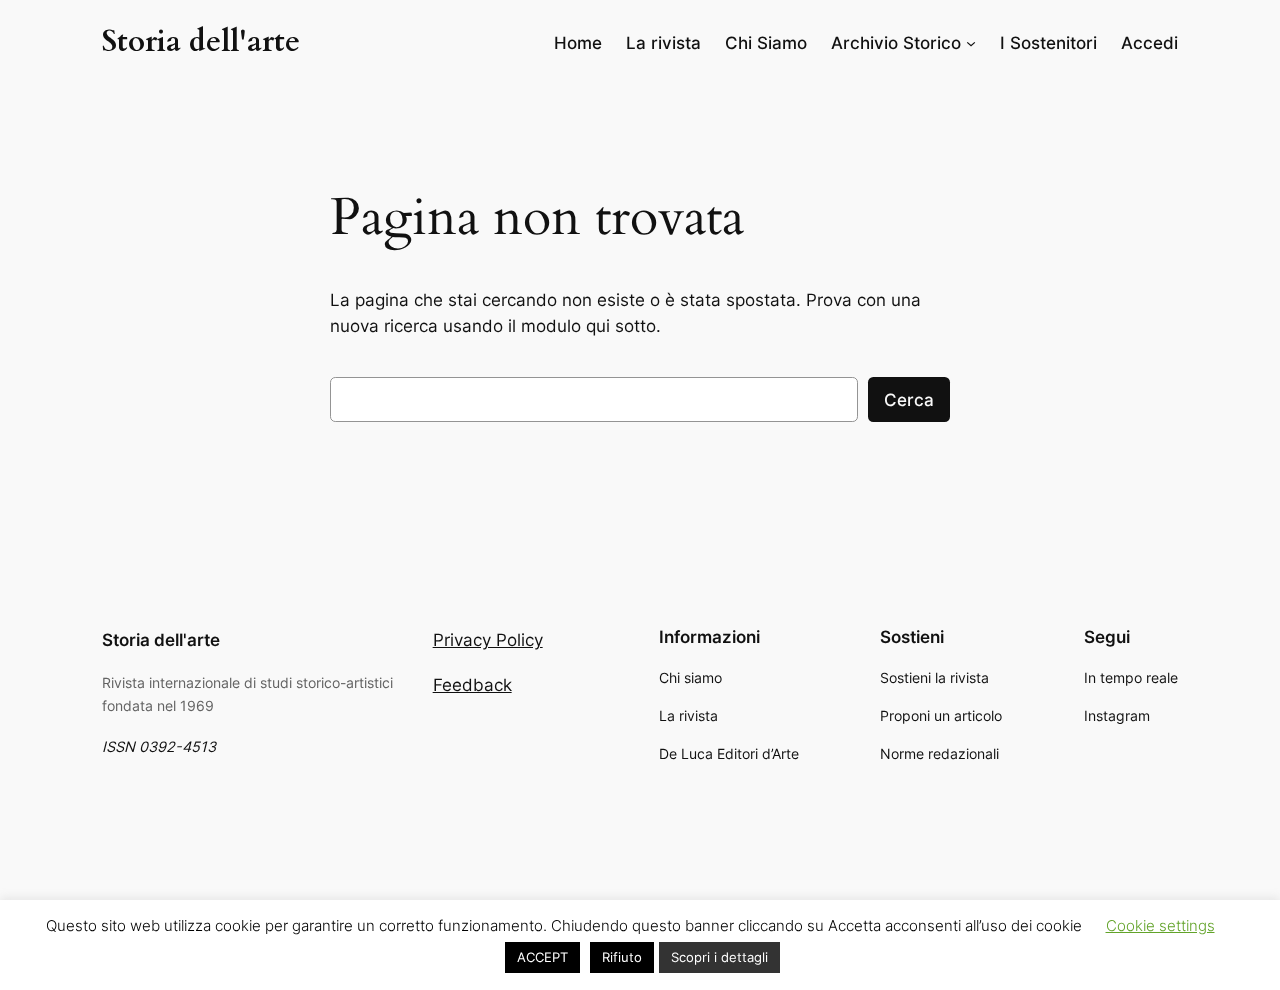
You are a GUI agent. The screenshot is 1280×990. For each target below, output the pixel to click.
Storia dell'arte (201, 42)
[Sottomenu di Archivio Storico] (971, 43)
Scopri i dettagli (719, 957)
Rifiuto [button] (622, 957)
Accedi (1149, 43)
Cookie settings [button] (1160, 925)
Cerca (909, 400)
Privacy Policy (488, 640)
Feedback (472, 685)
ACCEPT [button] (542, 957)
